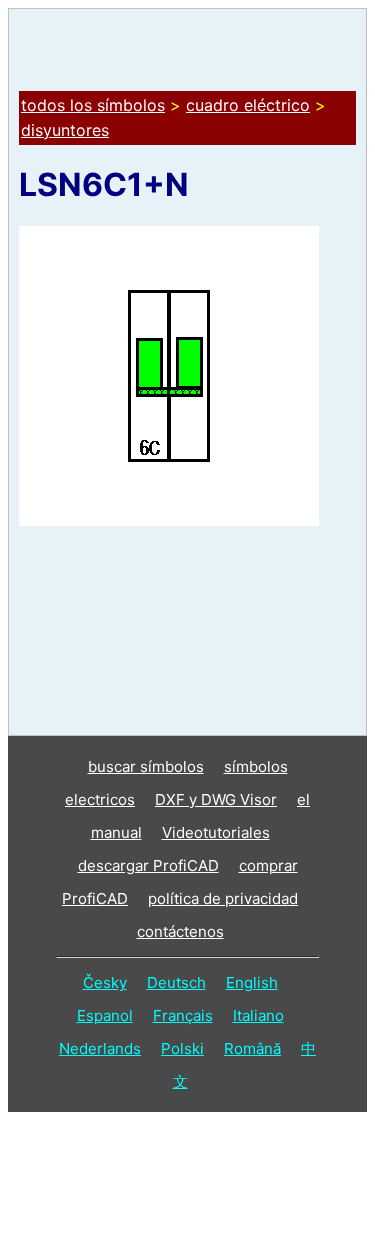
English (252, 982)
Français (183, 1015)
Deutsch (176, 982)
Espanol (105, 1015)
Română (252, 1048)
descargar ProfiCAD (148, 865)
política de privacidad (223, 898)
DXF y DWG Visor (216, 799)
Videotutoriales (216, 832)
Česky (105, 982)
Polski (182, 1048)
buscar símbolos (146, 766)
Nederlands (100, 1048)
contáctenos (180, 931)
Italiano (258, 1015)
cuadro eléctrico (248, 105)
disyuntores (65, 130)
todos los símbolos (93, 105)
